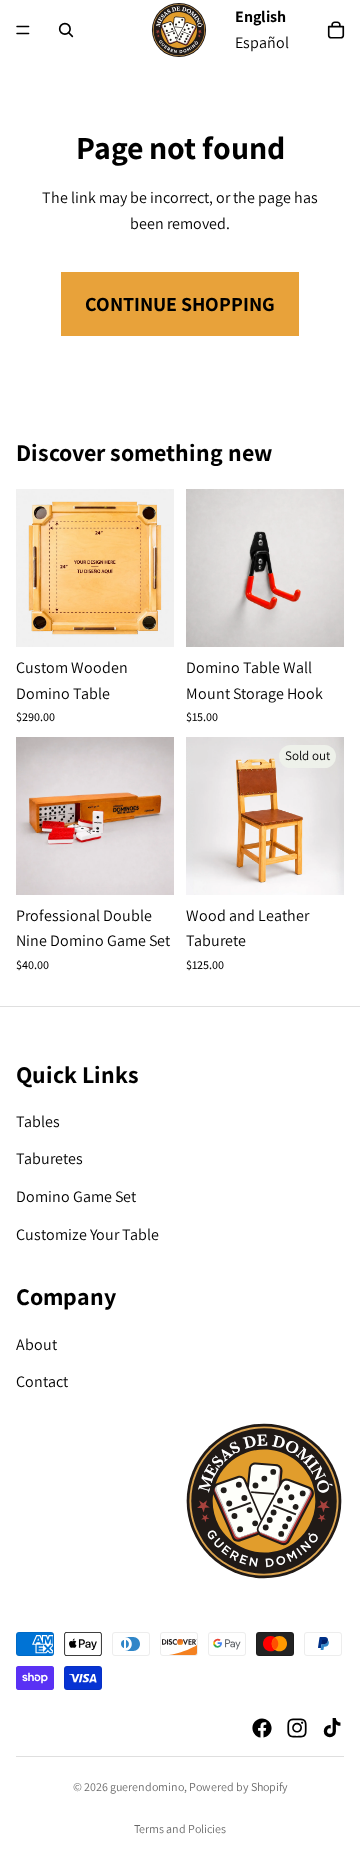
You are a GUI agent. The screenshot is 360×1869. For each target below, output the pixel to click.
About (36, 1344)
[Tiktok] (332, 1728)
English (260, 16)
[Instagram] (297, 1728)
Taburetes (49, 1158)
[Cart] (336, 30)
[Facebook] (262, 1728)
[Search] (66, 30)
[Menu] (23, 30)
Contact (42, 1381)
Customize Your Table (87, 1234)
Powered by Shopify (238, 1786)
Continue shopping (180, 304)
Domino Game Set (76, 1196)
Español (262, 42)
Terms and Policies (180, 1828)
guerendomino (147, 1786)
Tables (38, 1121)
